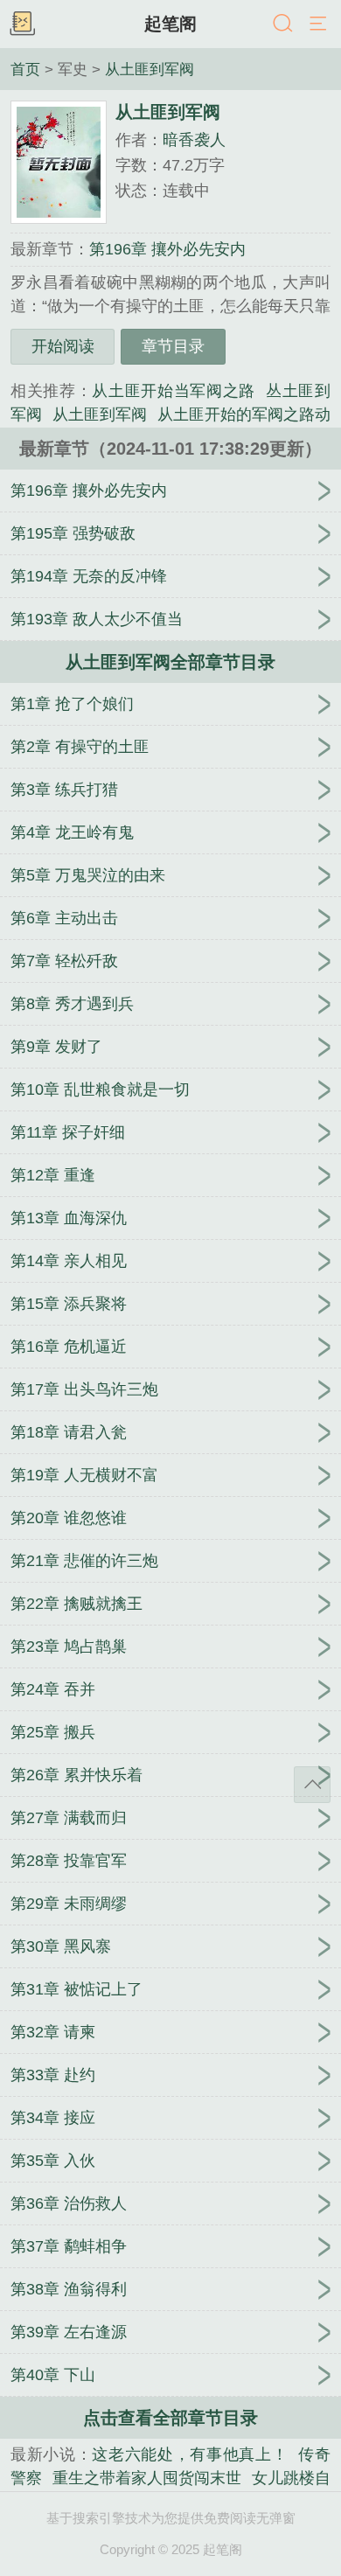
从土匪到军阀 (150, 69)
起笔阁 (170, 24)
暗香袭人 (194, 140)
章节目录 (173, 346)
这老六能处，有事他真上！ (190, 2454)
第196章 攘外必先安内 (167, 249)
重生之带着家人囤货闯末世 (147, 2478)
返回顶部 (312, 1785)
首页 (25, 69)
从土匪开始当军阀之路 (174, 391)
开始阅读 (63, 346)
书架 (22, 24)
